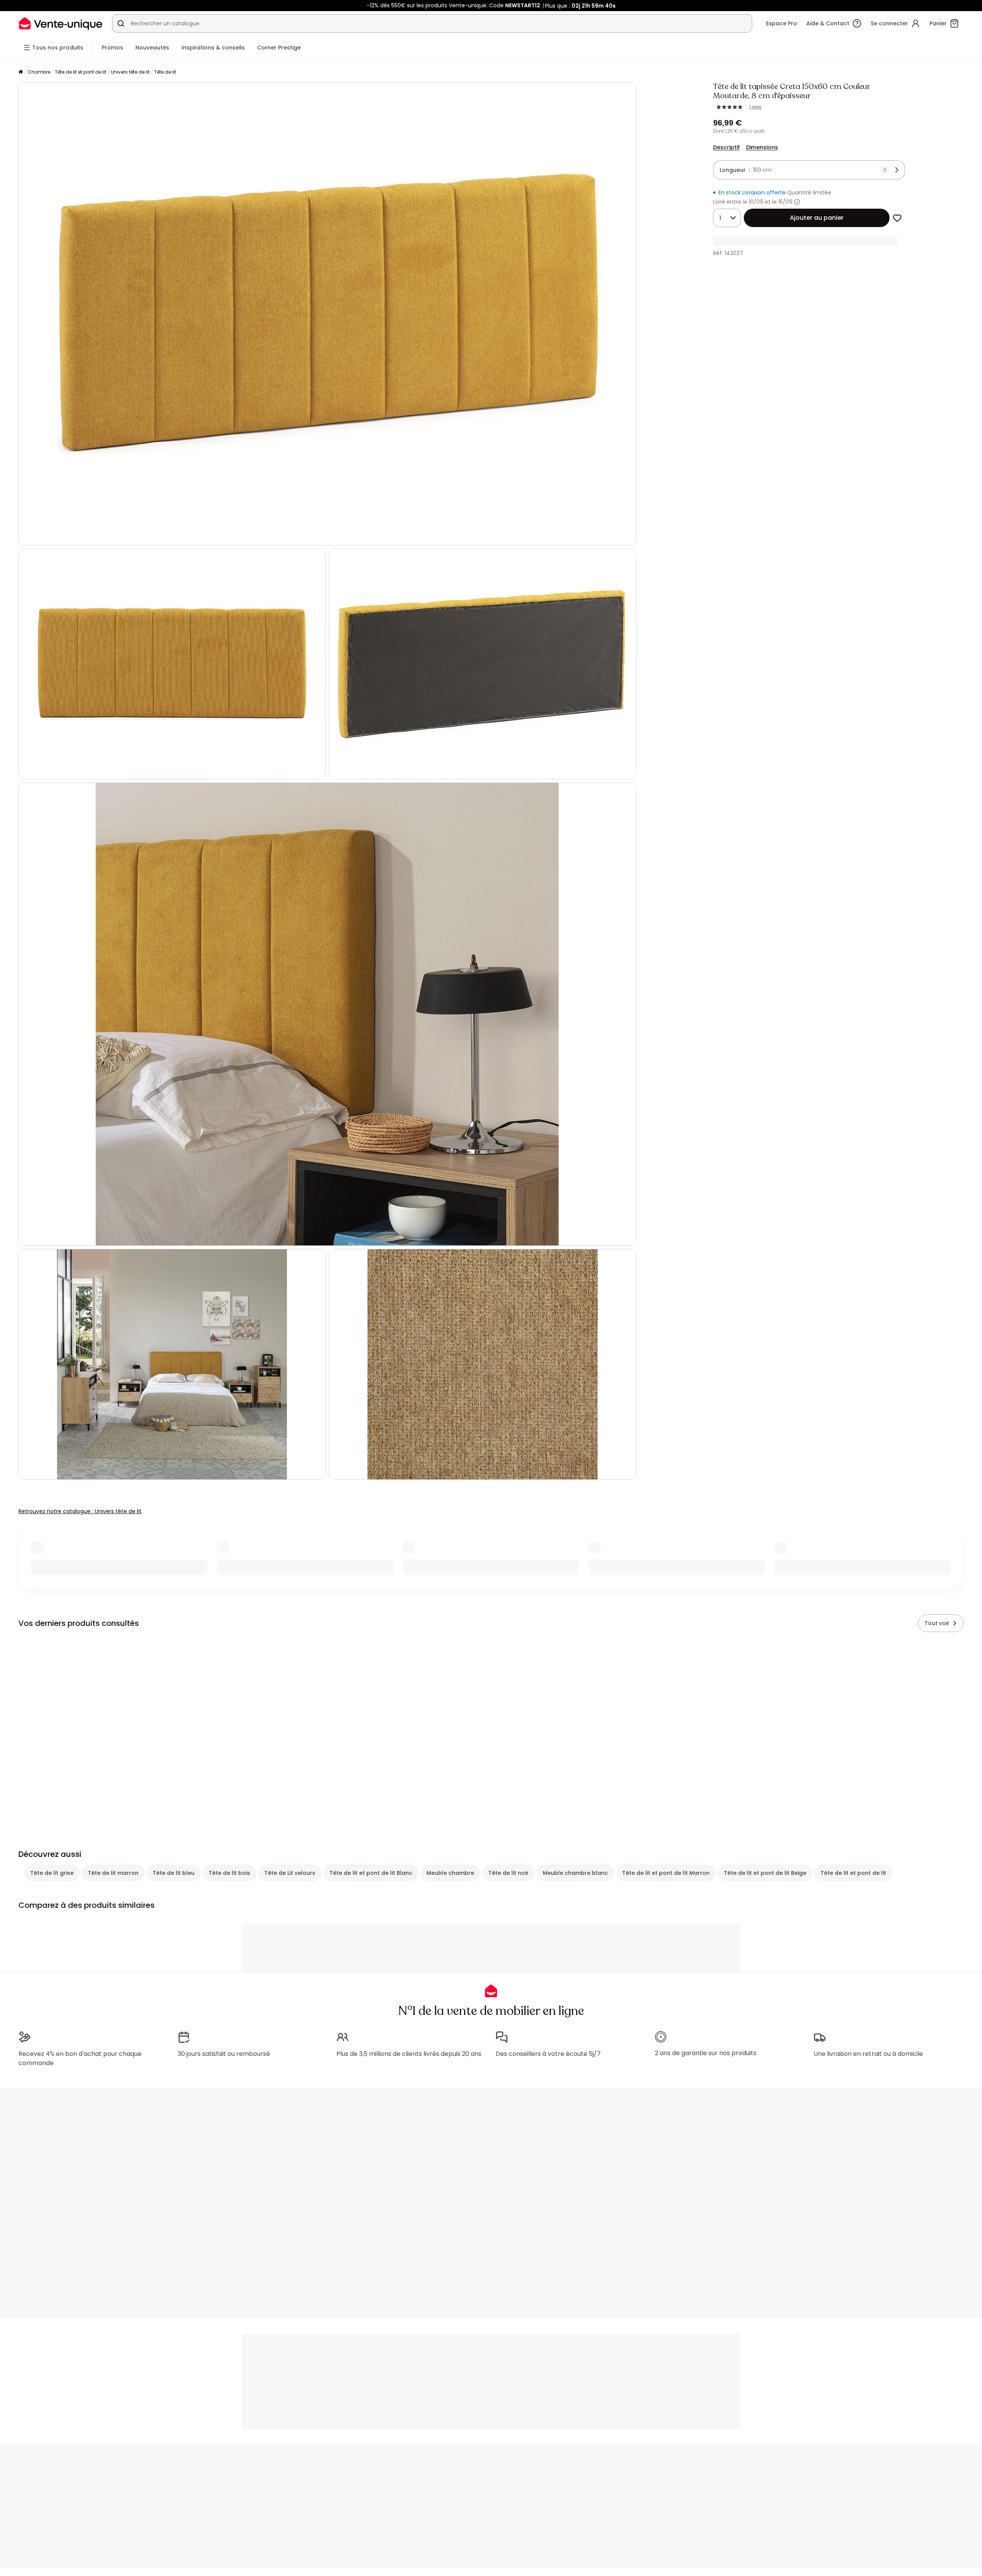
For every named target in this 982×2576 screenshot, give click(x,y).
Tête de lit (165, 72)
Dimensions (762, 147)
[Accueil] (21, 72)
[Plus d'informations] (797, 202)
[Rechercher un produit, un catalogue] (121, 23)
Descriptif (727, 147)
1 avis (755, 107)
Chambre (39, 72)
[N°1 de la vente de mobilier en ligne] (61, 23)
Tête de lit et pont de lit (81, 72)
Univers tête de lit (130, 72)
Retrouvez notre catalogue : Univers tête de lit (80, 1511)
